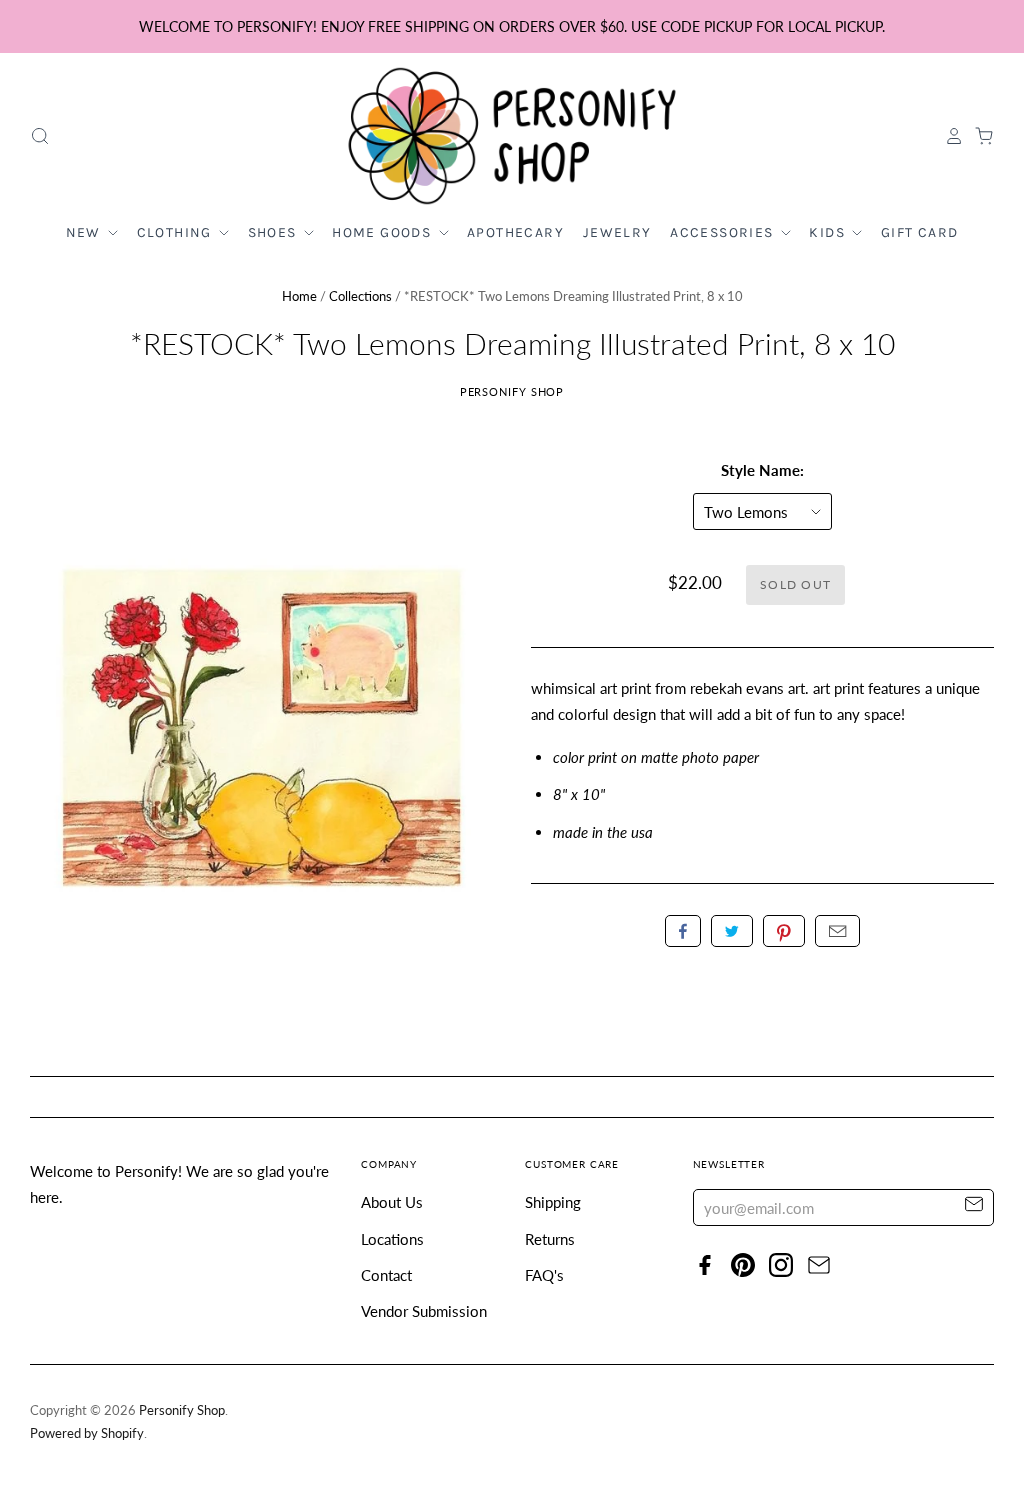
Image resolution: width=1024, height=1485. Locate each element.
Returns (550, 1239)
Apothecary (515, 232)
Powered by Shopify (87, 1433)
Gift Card (920, 232)
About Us (392, 1202)
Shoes (274, 232)
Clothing (177, 232)
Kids (829, 232)
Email (837, 931)
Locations (392, 1239)
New (86, 232)
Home (299, 296)
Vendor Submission (424, 1311)
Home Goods (383, 232)
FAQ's (544, 1275)
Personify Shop (512, 391)
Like (683, 931)
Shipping (553, 1202)
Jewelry (617, 232)
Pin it (784, 931)
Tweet (732, 931)
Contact (386, 1275)
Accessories (724, 232)
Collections (360, 296)
